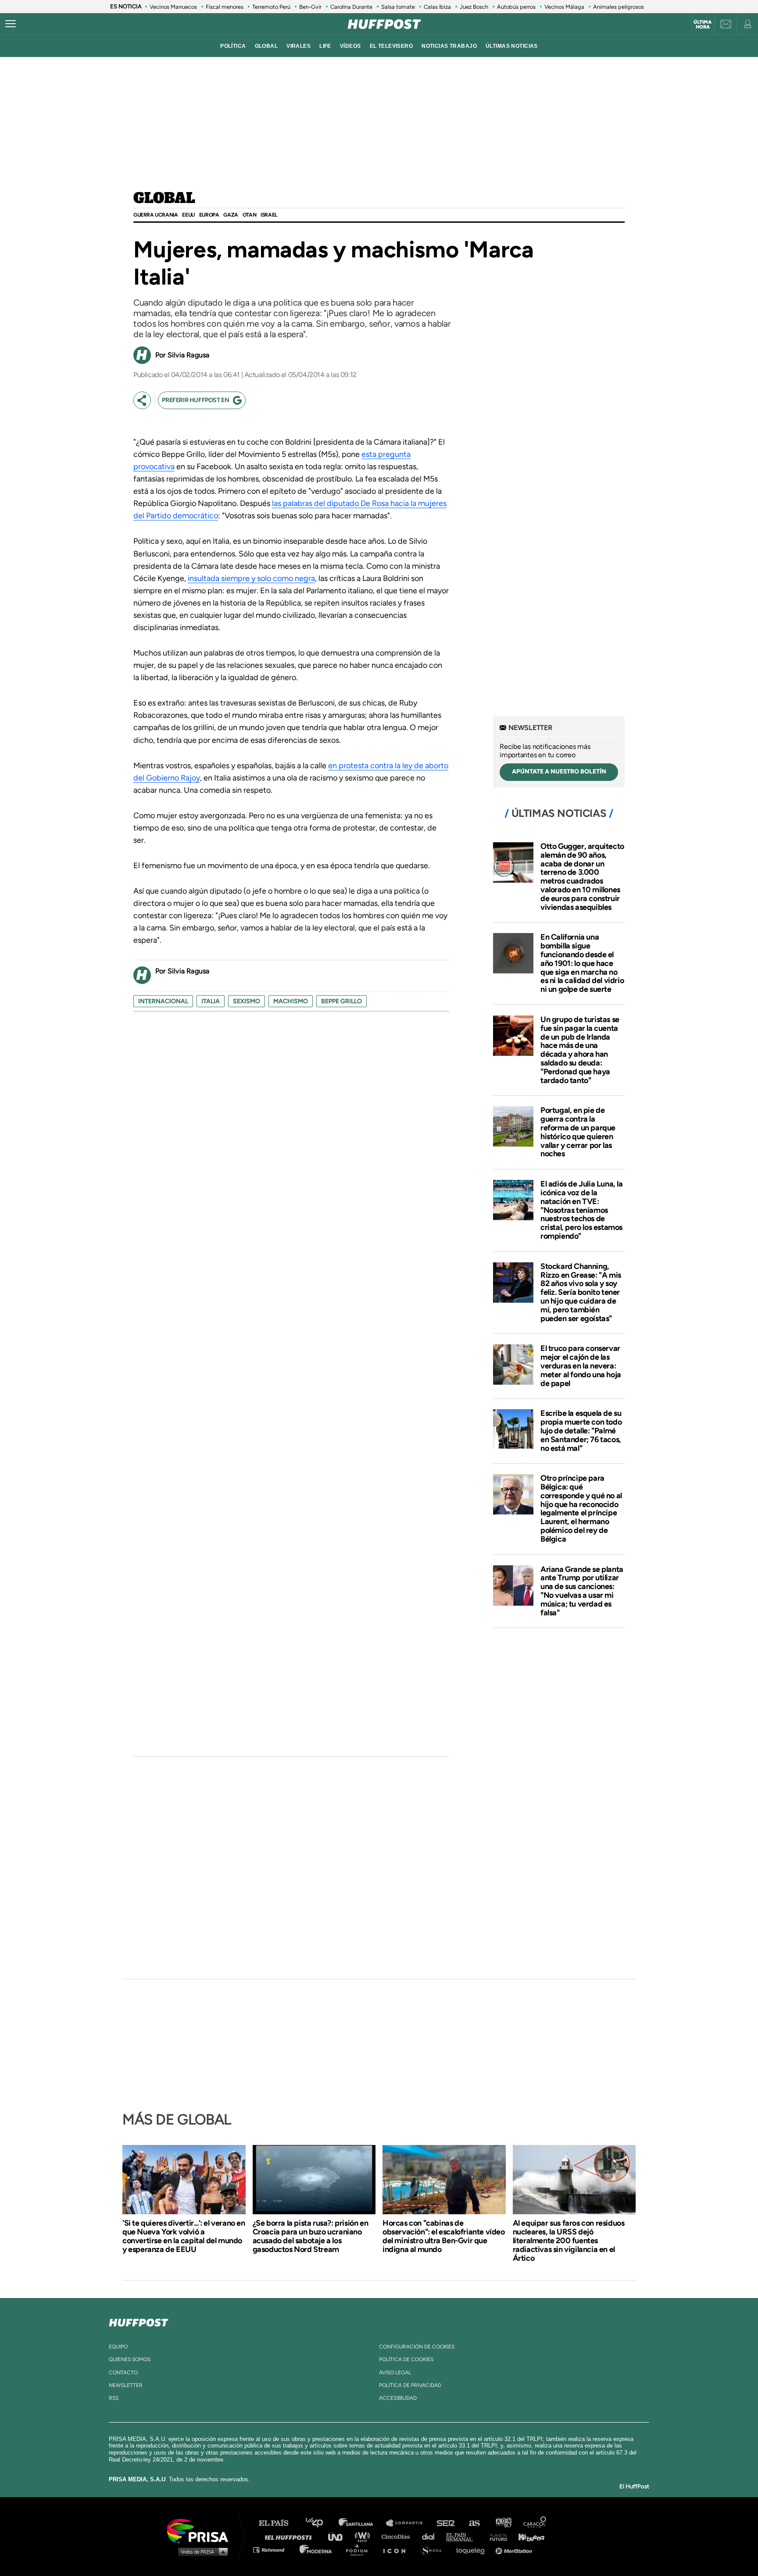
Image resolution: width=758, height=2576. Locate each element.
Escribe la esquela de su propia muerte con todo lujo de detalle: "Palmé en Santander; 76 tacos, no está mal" (581, 1431)
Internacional (163, 1001)
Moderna (316, 2549)
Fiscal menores (225, 7)
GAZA (231, 215)
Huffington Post (290, 2536)
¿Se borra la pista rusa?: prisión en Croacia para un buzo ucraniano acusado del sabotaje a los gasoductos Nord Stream (311, 2236)
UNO (339, 2536)
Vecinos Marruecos (173, 7)
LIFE (325, 46)
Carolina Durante (351, 7)
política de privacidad (410, 2385)
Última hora (703, 25)
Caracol (535, 2523)
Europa (209, 215)
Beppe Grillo (341, 1001)
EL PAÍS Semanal (463, 2536)
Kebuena (527, 2536)
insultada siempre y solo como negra (251, 578)
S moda (434, 2549)
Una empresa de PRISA (201, 2530)
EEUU (188, 215)
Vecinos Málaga (564, 7)
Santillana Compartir (408, 2523)
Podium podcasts (360, 2549)
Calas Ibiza (437, 7)
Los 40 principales (321, 2523)
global (266, 46)
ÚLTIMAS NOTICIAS (512, 46)
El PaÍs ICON (397, 2549)
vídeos (350, 46)
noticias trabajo (449, 46)
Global (164, 199)
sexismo (247, 1001)
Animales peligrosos (619, 7)
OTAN (249, 215)
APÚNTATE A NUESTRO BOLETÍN (559, 771)
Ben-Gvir (310, 7)
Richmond (273, 2549)
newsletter (126, 2385)
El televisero (392, 46)
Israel (269, 215)
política (233, 46)
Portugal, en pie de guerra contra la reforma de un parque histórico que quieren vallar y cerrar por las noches (578, 1132)
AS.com (474, 2523)
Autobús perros (516, 7)
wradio (364, 2536)
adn (503, 2523)
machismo (291, 1001)
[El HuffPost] (384, 24)
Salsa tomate (398, 7)
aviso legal (395, 2373)
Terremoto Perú (271, 7)
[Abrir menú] (11, 24)
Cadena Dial (431, 2536)
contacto (123, 2373)
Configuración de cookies (417, 2347)
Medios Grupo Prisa (201, 2551)
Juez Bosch (474, 7)
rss (114, 2398)
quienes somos (130, 2359)
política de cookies (406, 2359)
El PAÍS (279, 2523)
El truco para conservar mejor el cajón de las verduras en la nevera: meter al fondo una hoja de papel (581, 1366)
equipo (118, 2347)
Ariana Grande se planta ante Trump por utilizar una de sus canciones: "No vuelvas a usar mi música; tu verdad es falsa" (582, 1591)
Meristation (515, 2549)
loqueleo (473, 2549)
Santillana (362, 2523)
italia (211, 1001)
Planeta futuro (496, 2536)
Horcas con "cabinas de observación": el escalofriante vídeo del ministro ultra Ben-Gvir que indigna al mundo (444, 2236)
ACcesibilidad (398, 2398)
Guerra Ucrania (156, 215)
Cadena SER (446, 2523)
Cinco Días (398, 2536)
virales (299, 46)
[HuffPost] (139, 2321)
